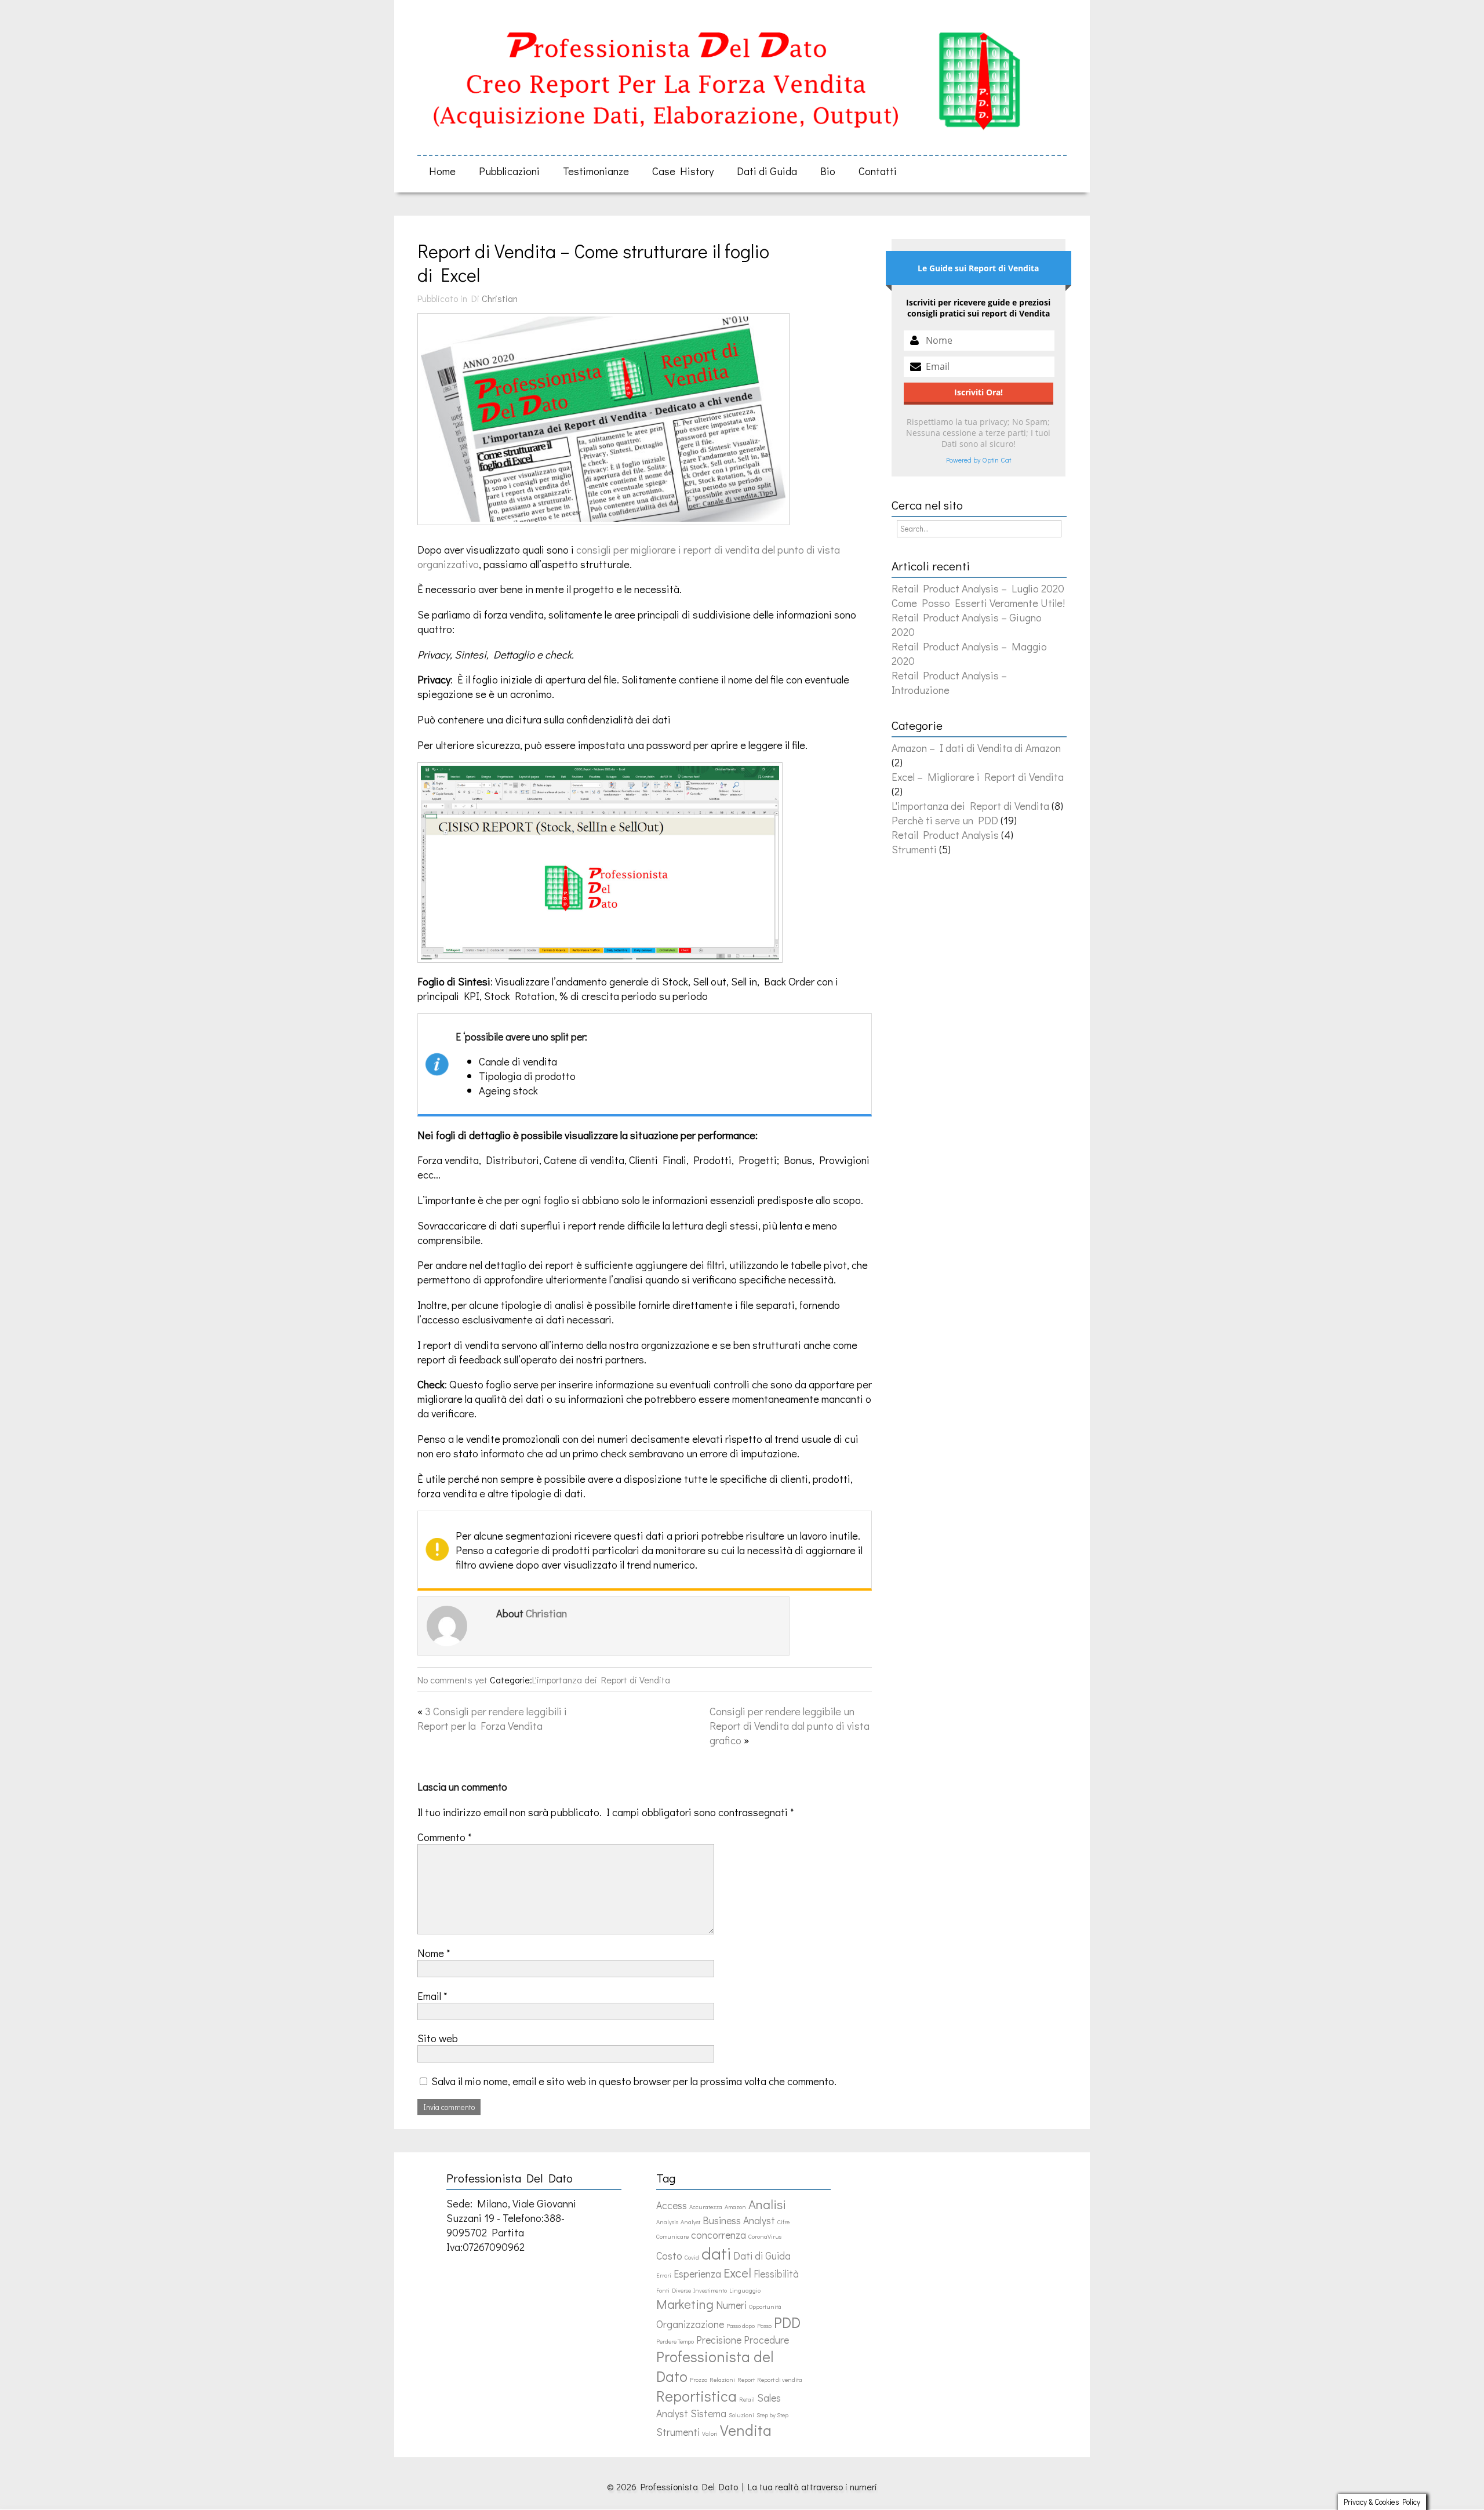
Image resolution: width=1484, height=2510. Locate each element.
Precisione (719, 2340)
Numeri (731, 2305)
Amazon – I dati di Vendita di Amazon (976, 747)
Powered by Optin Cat (979, 460)
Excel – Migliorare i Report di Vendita (978, 776)
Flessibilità (776, 2274)
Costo (669, 2256)
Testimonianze (596, 171)
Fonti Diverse (674, 2290)
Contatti (878, 171)
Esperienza (697, 2274)
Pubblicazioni (509, 171)
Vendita (746, 2430)
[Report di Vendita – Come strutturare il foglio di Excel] (609, 524)
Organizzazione (690, 2324)
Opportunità (765, 2307)
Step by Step (772, 2415)
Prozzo (699, 2380)
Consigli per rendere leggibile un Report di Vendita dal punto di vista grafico (790, 1725)
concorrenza (719, 2235)
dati (716, 2253)
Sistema (708, 2413)
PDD (787, 2322)
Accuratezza (706, 2207)
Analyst (690, 2222)
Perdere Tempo (675, 2341)
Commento (445, 1837)
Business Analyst (739, 2220)
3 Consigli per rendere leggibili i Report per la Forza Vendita (492, 1718)
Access (672, 2205)
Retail (747, 2399)
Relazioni (722, 2380)
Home (442, 171)
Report (746, 2380)
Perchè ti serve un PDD (945, 820)
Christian (500, 298)
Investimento (710, 2290)
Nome (434, 1953)
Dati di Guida (767, 171)
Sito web (438, 2038)
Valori (710, 2433)
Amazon (735, 2207)
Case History (683, 171)
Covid (692, 2257)
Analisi (767, 2204)
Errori (664, 2275)
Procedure (766, 2340)
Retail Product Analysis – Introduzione (949, 682)
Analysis (667, 2222)
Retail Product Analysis (945, 834)
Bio (828, 171)
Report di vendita (780, 2380)
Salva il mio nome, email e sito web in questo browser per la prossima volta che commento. (634, 2081)
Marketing (685, 2304)
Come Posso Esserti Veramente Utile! (978, 603)
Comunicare (672, 2236)
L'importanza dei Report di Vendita (601, 1680)
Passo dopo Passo (749, 2326)
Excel (737, 2273)
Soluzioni (741, 2415)
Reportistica (696, 2396)
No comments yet (452, 1680)
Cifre (783, 2222)
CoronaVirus (765, 2236)
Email (432, 1996)
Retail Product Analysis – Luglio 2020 (978, 588)
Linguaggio (745, 2290)
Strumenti (914, 849)
